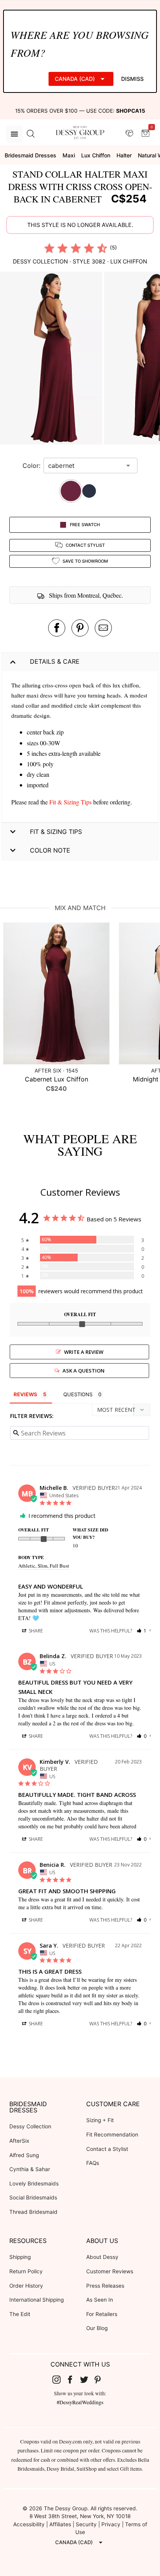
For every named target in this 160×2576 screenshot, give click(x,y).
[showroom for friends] (129, 134)
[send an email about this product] (103, 628)
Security (86, 2524)
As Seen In (100, 2300)
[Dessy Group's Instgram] (59, 2379)
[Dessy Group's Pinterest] (101, 2379)
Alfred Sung (24, 2155)
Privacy (111, 2524)
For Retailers (102, 2314)
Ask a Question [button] (83, 1371)
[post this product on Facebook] (57, 628)
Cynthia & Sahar (30, 2169)
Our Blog (97, 2328)
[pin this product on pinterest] (80, 628)
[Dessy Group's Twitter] (87, 2379)
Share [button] (35, 1631)
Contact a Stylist (107, 2149)
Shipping (20, 2257)
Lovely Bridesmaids (34, 2184)
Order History (26, 2286)
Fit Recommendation (112, 2135)
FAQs (93, 2163)
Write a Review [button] (84, 1352)
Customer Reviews (110, 2271)
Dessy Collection (30, 2126)
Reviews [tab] (25, 1394)
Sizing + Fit (100, 2120)
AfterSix (19, 2141)
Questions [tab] (78, 1394)
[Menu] (14, 134)
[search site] (31, 134)
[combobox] (85, 466)
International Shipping (37, 2300)
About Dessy (102, 2257)
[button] (52, 359)
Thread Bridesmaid (33, 2212)
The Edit (20, 2314)
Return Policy (26, 2271)
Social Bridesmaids (33, 2198)
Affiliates (60, 2524)
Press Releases (105, 2286)
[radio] (49, 248)
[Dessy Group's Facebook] (73, 2379)
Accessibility (29, 2524)
